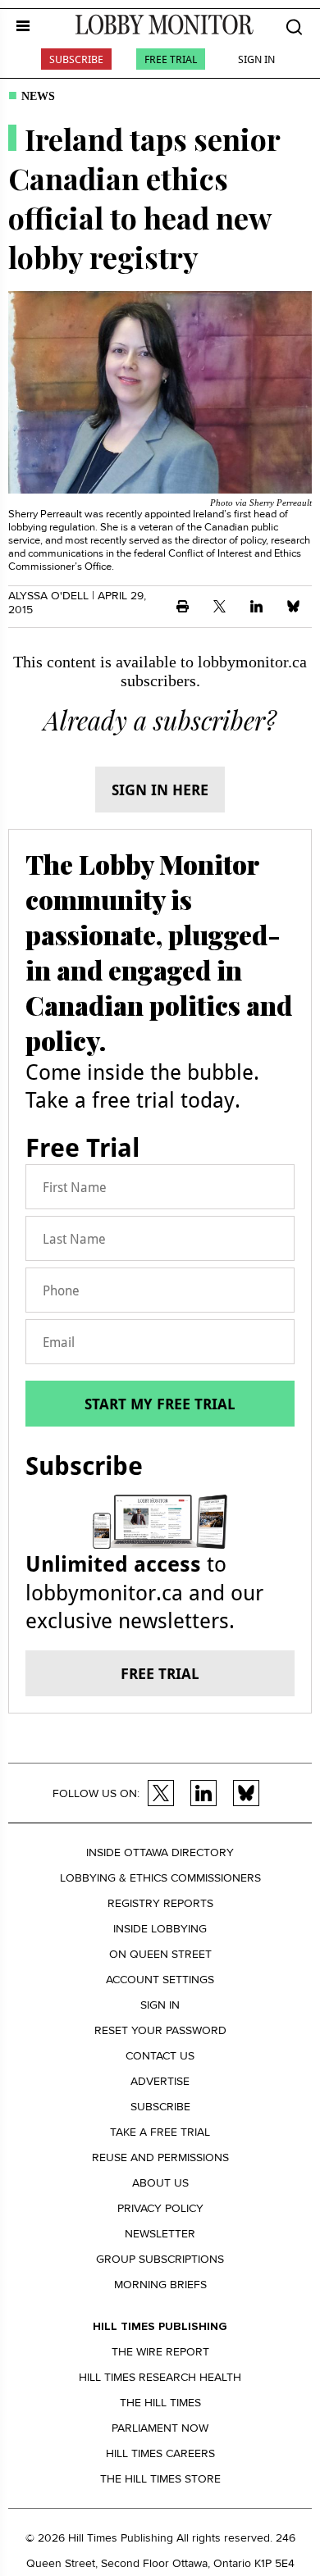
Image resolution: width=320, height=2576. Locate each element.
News (38, 96)
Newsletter (160, 2234)
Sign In (256, 59)
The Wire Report (160, 2352)
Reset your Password (160, 2030)
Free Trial (171, 59)
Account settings (160, 1980)
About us (160, 2183)
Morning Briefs (160, 2285)
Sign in (160, 2005)
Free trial (160, 1673)
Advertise (160, 2081)
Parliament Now (160, 2428)
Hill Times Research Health (160, 2377)
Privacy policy (160, 2208)
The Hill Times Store (160, 2479)
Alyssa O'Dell (48, 596)
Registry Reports (160, 1903)
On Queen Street (160, 1954)
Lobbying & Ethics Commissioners (160, 1878)
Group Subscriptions (160, 2259)
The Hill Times (160, 2403)
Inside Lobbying (160, 1929)
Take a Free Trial (160, 2132)
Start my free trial (160, 1404)
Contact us (160, 2056)
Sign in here (160, 790)
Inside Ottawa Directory (160, 1852)
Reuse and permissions (160, 2157)
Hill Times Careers (160, 2453)
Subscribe (76, 59)
